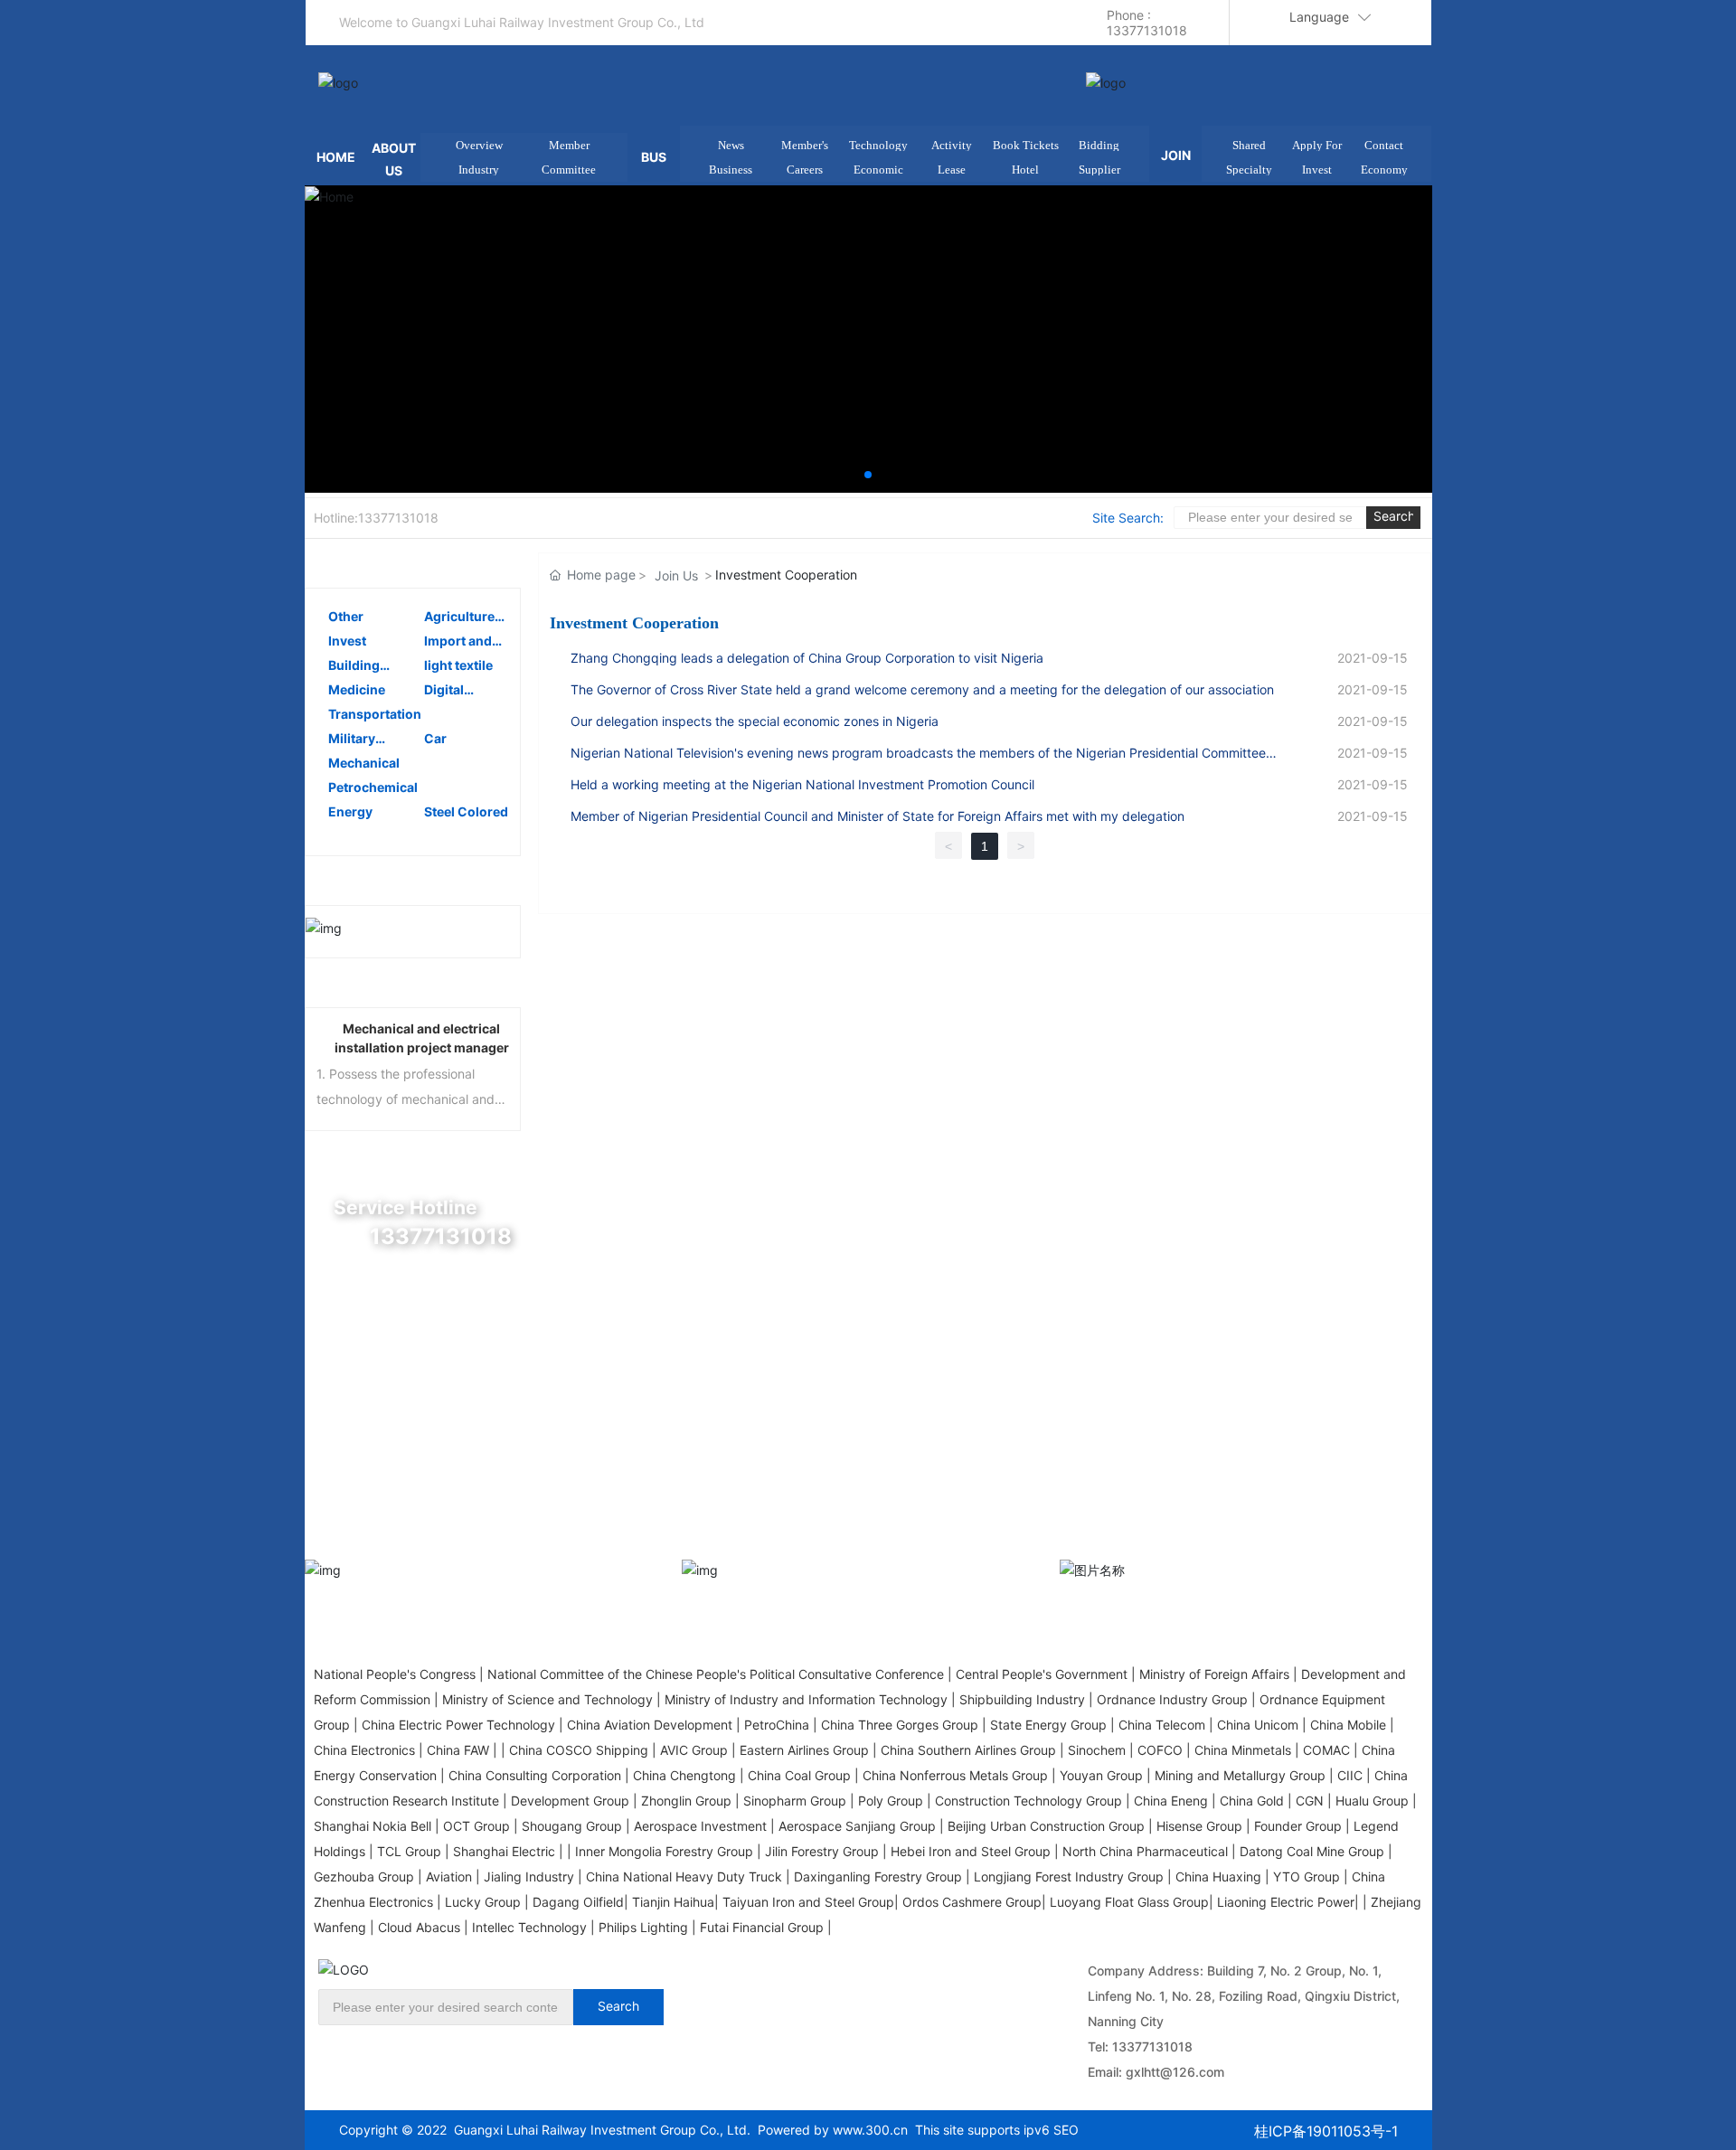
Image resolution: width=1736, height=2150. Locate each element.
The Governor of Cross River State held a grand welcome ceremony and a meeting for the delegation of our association (922, 689)
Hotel (1025, 170)
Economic (878, 170)
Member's (805, 145)
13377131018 (1152, 2046)
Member (569, 145)
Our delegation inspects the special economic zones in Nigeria (755, 721)
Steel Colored (466, 811)
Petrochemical (373, 787)
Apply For (1317, 145)
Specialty (1249, 170)
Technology (878, 145)
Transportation (375, 714)
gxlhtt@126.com (1175, 2072)
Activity (952, 145)
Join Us (676, 575)
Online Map (414, 1345)
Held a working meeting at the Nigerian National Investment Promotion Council (802, 784)
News (731, 145)
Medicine (357, 689)
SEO (1066, 2130)
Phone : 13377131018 (1147, 23)
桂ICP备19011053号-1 (1326, 2131)
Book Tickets (1026, 145)
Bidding (1099, 145)
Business (731, 170)
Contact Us (414, 1495)
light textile (458, 665)
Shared (1249, 145)
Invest (1317, 170)
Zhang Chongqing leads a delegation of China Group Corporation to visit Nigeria (807, 658)
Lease (952, 170)
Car (435, 738)
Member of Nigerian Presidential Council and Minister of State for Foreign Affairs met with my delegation (877, 816)
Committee (569, 170)
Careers (805, 170)
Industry (479, 170)
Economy (1384, 170)
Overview (479, 145)
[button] (868, 475)
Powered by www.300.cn (829, 2130)
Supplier (1099, 170)
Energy (350, 811)
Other (346, 616)
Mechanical (364, 763)
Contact (1384, 145)
